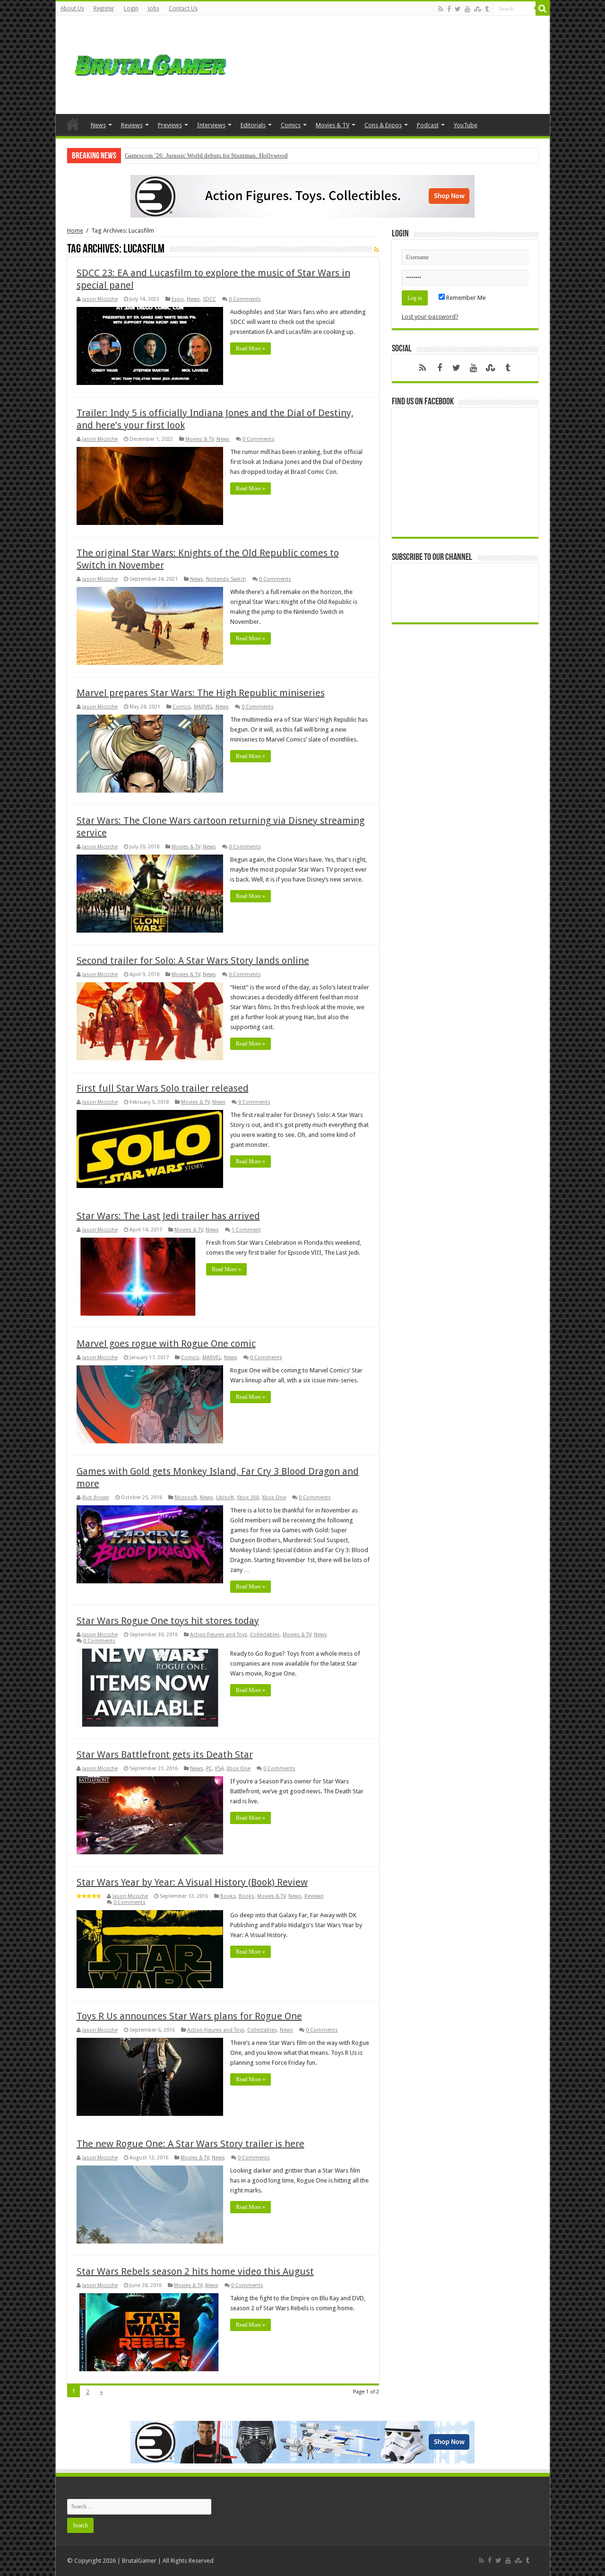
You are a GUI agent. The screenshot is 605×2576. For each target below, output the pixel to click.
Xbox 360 (248, 1498)
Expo (178, 299)
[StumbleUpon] (478, 9)
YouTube (466, 125)
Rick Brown (96, 1498)
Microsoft (186, 1498)
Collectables (265, 1635)
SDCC (209, 299)
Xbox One (274, 1498)
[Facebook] (449, 9)
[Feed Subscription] (376, 250)
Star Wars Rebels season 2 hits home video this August (195, 2271)
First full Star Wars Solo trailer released (163, 1088)
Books (228, 1896)
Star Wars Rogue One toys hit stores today (168, 1621)
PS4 (219, 1768)
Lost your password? (430, 317)
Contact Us (183, 9)
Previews (170, 125)
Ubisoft (225, 1498)
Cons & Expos (383, 125)
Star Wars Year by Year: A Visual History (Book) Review (192, 1882)
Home (73, 124)
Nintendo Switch (226, 579)
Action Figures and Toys (219, 1635)
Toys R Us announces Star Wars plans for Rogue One (189, 2016)
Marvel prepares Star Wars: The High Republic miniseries (201, 693)
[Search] (543, 9)
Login (131, 9)
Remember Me (465, 298)
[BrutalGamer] (150, 63)
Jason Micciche (100, 299)
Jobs (154, 9)
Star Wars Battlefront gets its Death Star (165, 1755)
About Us (72, 9)
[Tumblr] (487, 9)
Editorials (253, 125)
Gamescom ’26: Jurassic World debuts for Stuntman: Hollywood (206, 155)
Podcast (428, 125)
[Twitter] (458, 9)
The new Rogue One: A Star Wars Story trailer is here (190, 2144)
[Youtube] (467, 9)
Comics (291, 125)
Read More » (251, 349)
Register (104, 9)
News (98, 125)
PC (209, 1768)
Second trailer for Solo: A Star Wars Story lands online (193, 961)
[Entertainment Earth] (302, 196)
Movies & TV (333, 125)
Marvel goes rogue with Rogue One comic (166, 1344)
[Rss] (441, 9)
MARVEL (203, 707)
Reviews (132, 125)
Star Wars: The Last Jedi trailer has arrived (168, 1216)
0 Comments (245, 299)
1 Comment (246, 1230)
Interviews (211, 125)
